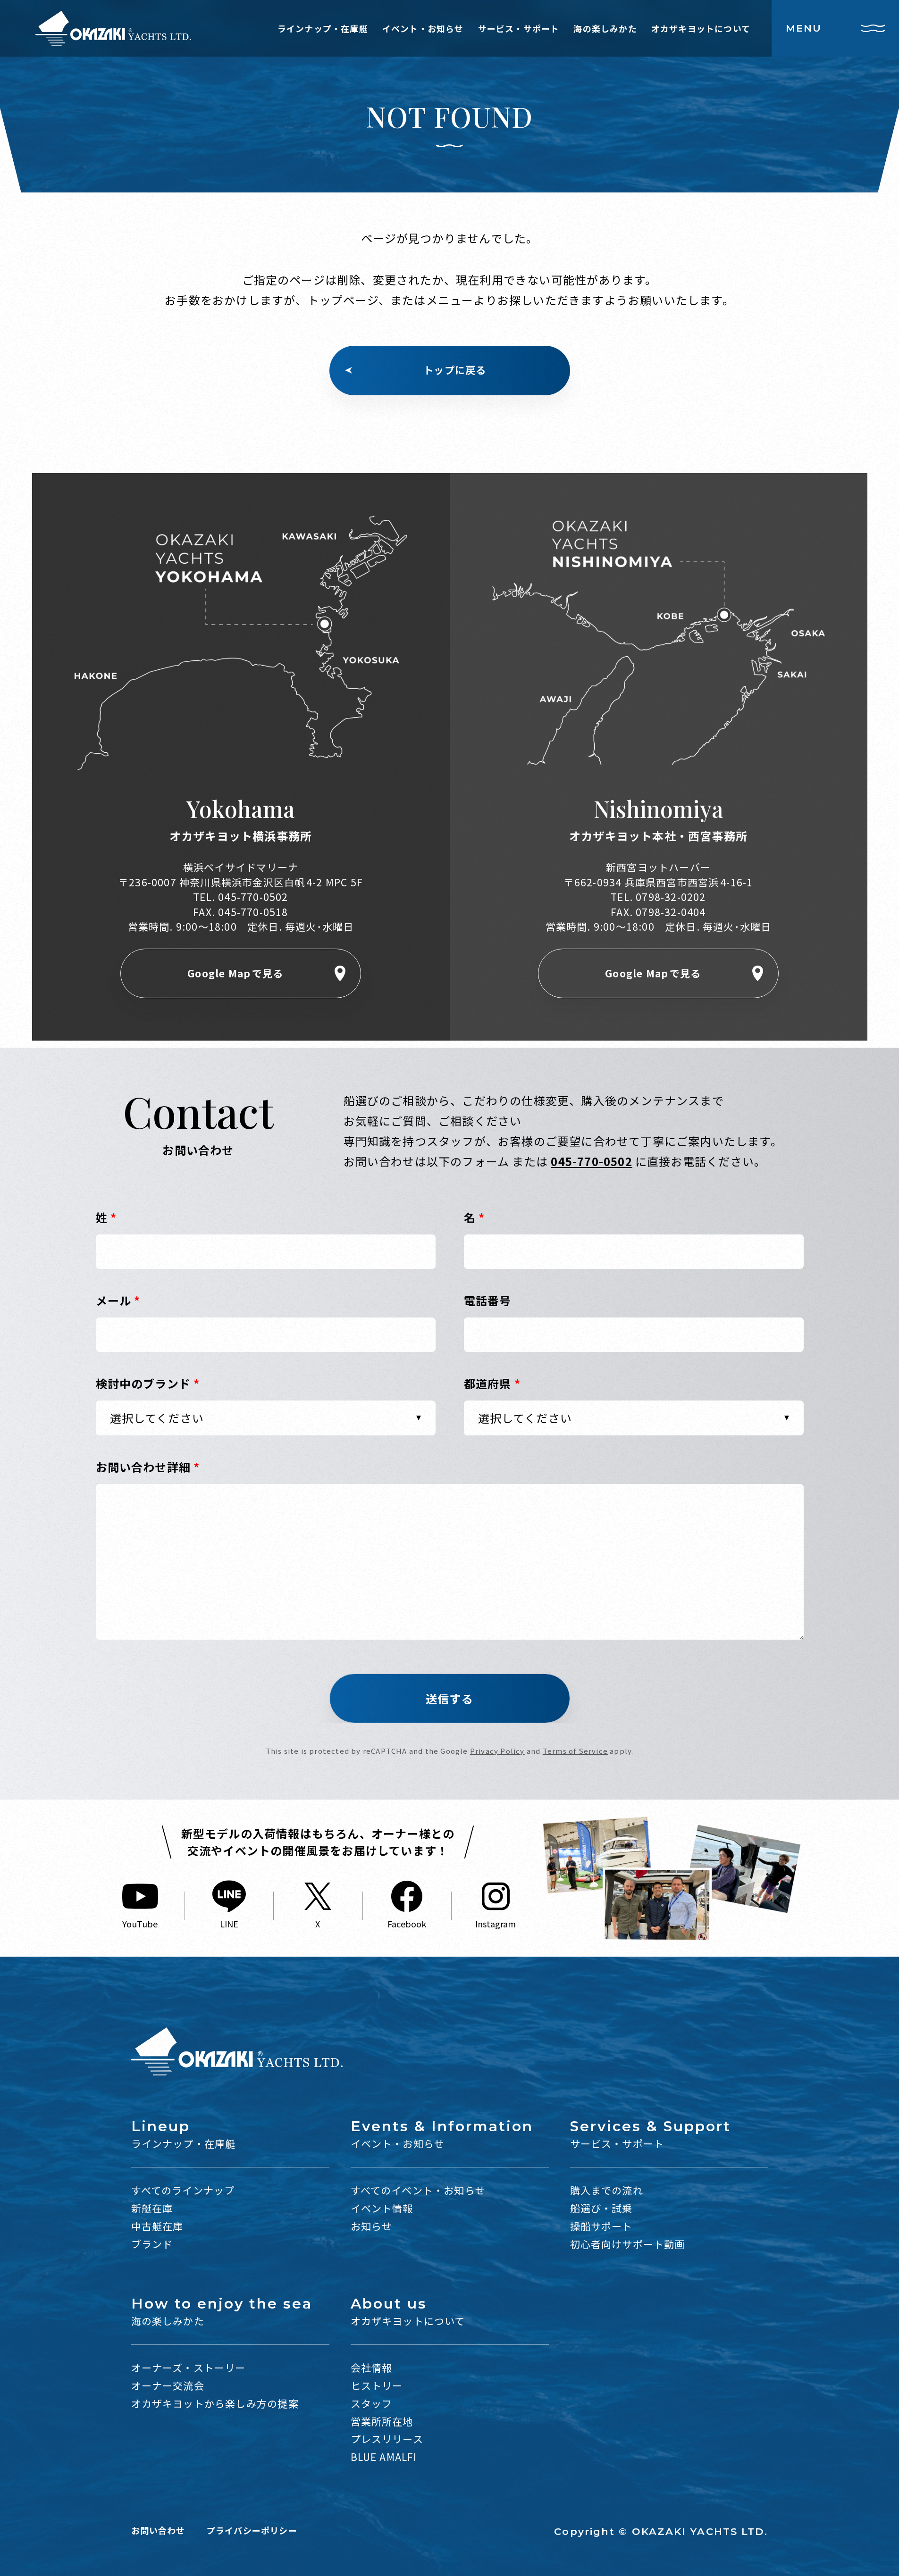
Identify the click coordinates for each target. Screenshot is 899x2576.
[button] (450, 1698)
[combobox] (266, 1418)
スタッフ (372, 2403)
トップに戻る (455, 370)
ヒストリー (377, 2385)
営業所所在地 (382, 2421)
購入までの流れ (607, 2190)
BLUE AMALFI (384, 2457)
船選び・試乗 (601, 2208)
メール (118, 1300)
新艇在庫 (152, 2208)
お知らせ (372, 2226)
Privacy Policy (497, 1751)
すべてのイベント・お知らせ (418, 2190)
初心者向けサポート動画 (628, 2244)
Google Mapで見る (235, 973)
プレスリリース (387, 2439)
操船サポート (601, 2226)
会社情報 (372, 2368)
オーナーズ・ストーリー (189, 2368)
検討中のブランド (148, 1383)
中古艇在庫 (157, 2226)
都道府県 (492, 1383)
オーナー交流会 (168, 2385)
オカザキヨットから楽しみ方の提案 (215, 2403)
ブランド (152, 2244)
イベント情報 (382, 2208)
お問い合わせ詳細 (148, 1467)
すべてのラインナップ (183, 2190)
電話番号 (488, 1300)
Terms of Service (575, 1751)
